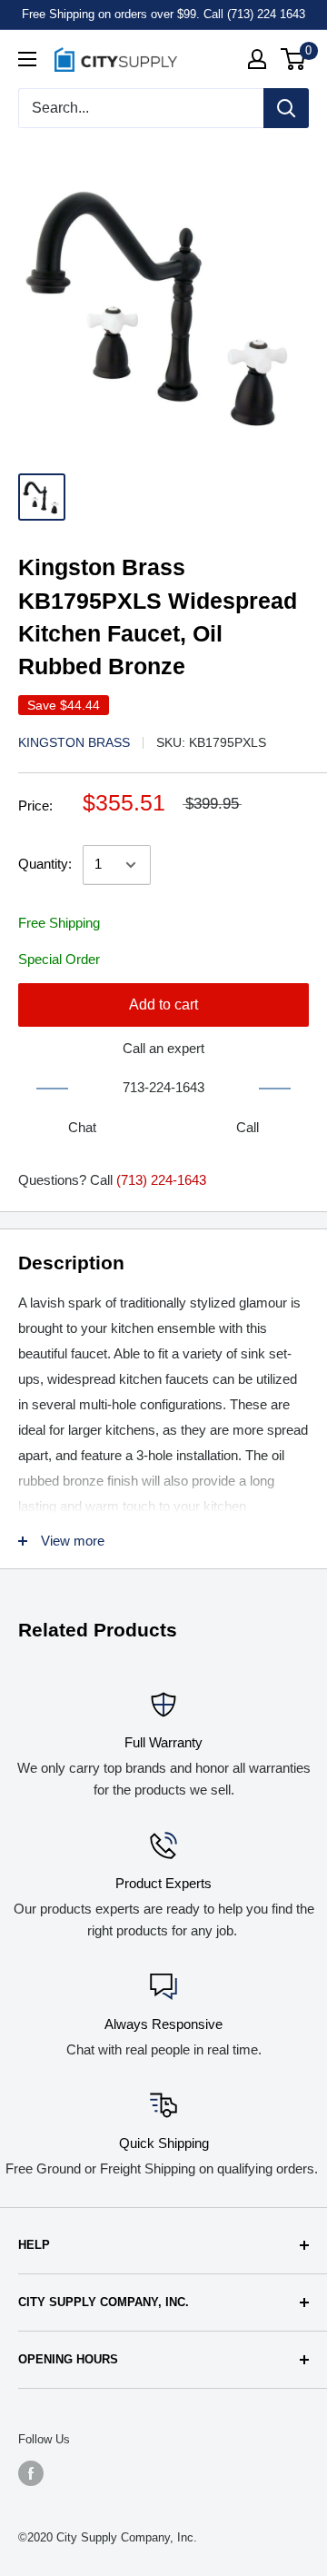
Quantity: (45, 864)
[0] (294, 59)
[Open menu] (27, 59)
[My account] (257, 59)
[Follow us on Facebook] (31, 2473)
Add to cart (163, 1005)
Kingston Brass (74, 742)
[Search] (286, 108)
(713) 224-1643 (161, 1180)
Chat (82, 1127)
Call (248, 1127)
